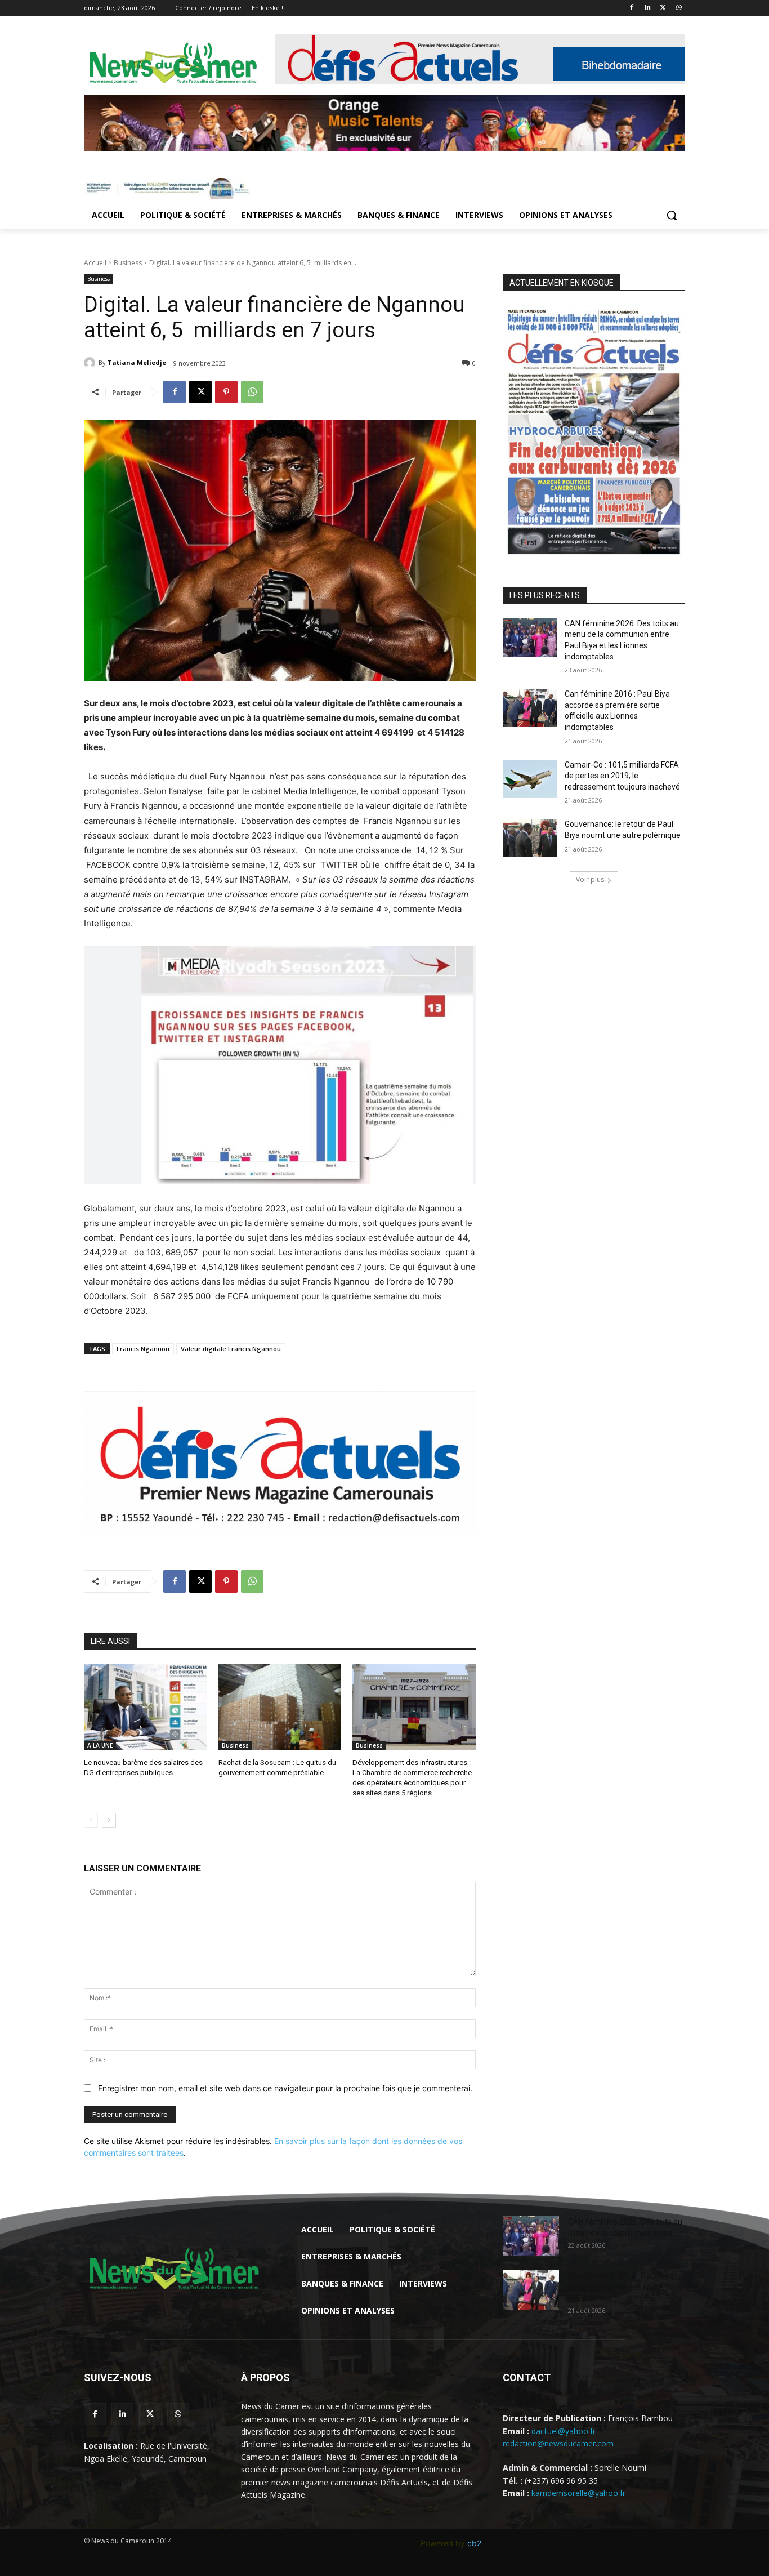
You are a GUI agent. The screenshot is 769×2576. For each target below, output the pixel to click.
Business (128, 263)
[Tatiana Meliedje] (91, 363)
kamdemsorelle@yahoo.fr (578, 2493)
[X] (663, 8)
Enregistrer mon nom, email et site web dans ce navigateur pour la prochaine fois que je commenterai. (285, 2088)
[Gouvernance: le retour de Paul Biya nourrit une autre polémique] (530, 838)
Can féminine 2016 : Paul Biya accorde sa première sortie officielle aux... (621, 2287)
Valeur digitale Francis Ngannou (231, 1349)
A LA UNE (100, 1745)
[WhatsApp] (679, 8)
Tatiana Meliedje (137, 362)
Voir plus (590, 879)
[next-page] (109, 1820)
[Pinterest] (226, 392)
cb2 (474, 2543)
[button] (672, 215)
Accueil (95, 263)
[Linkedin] (648, 8)
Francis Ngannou (143, 1349)
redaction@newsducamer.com (558, 2443)
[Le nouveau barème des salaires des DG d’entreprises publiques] (146, 1707)
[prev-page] (91, 1820)
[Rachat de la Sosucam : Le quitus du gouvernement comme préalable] (280, 1707)
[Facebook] (632, 8)
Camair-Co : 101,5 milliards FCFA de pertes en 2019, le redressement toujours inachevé (622, 776)
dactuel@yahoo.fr (564, 2431)
